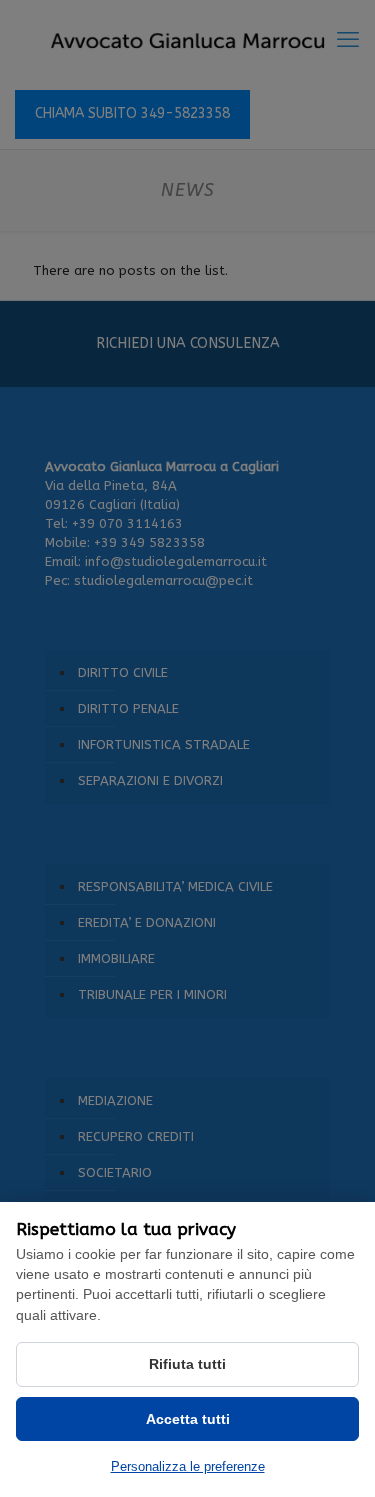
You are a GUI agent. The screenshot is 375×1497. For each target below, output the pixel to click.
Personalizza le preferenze (188, 1466)
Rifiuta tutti (187, 1364)
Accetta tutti (188, 1419)
